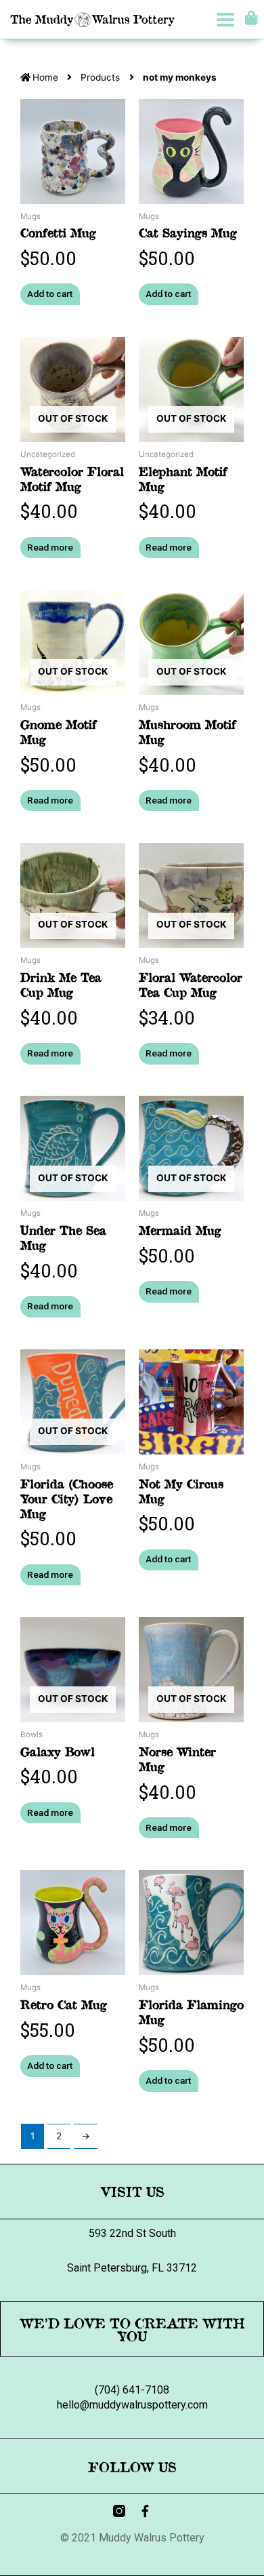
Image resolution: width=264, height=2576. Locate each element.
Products (100, 77)
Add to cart (50, 294)
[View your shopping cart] (249, 18)
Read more (50, 547)
